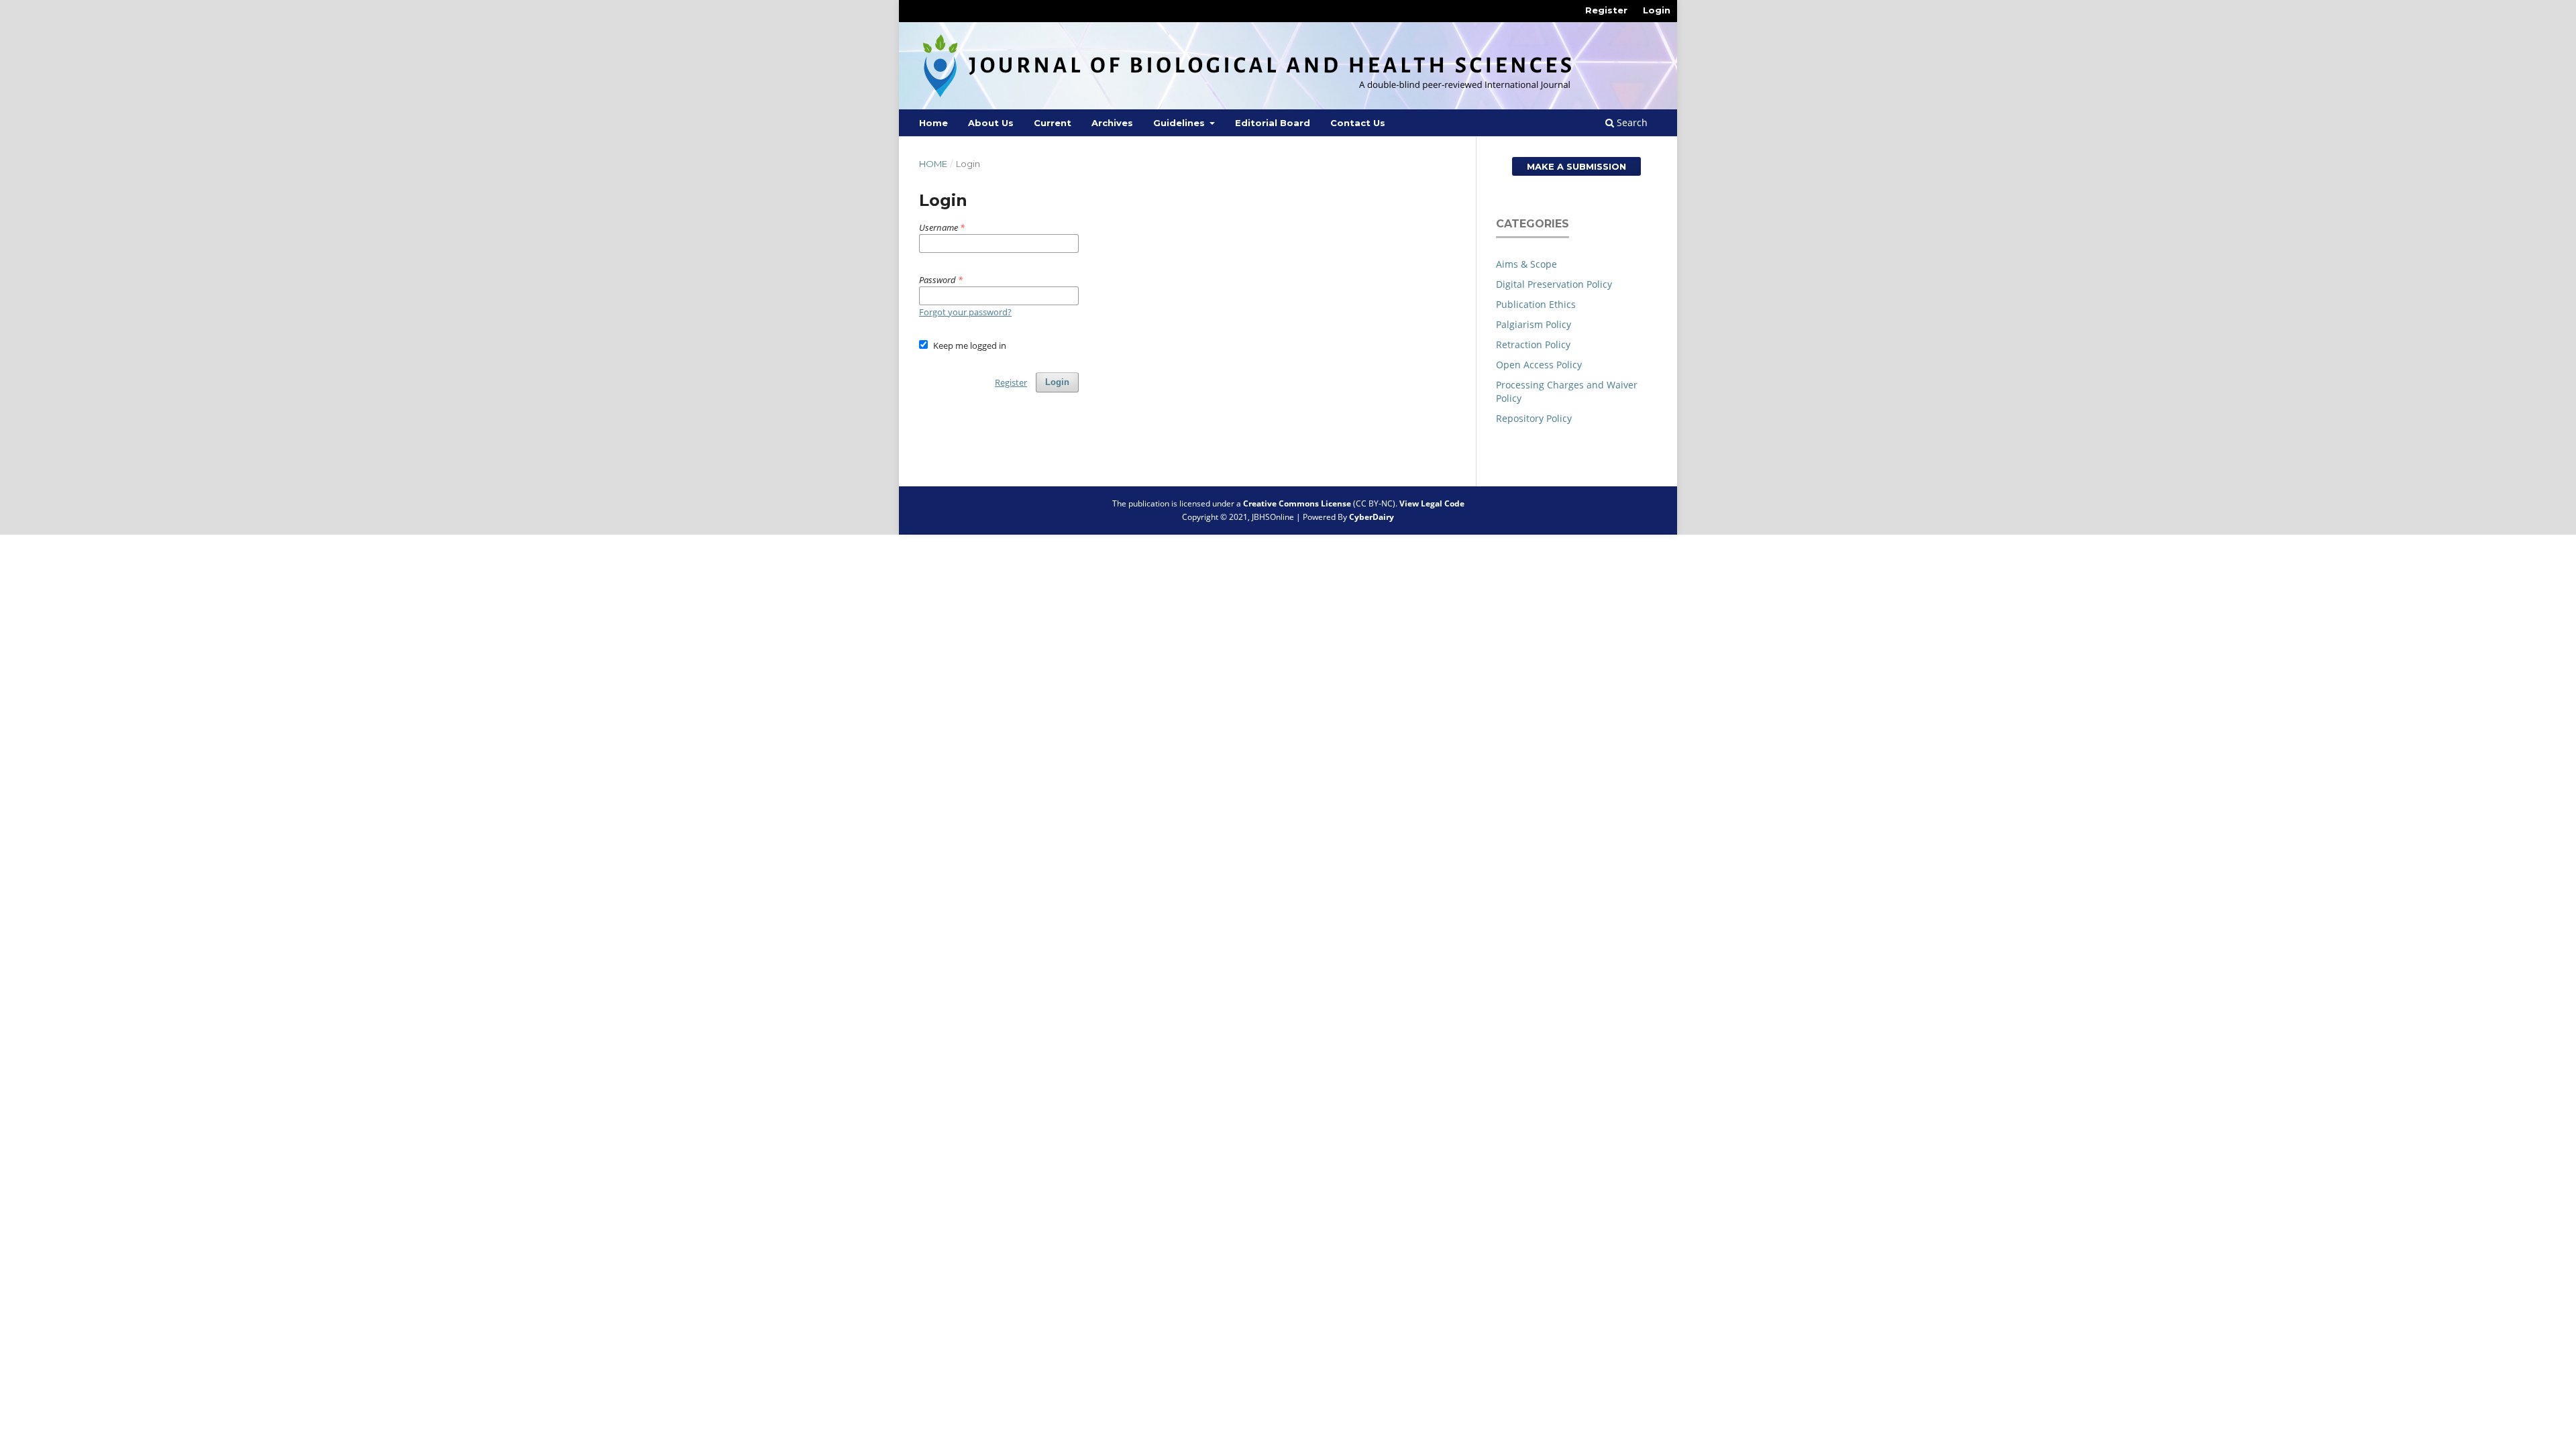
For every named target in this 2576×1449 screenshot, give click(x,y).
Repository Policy (1534, 418)
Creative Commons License (1297, 503)
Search (1631, 122)
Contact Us (1358, 123)
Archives (1112, 123)
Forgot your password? (965, 312)
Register (1606, 10)
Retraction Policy (1533, 344)
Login (1657, 10)
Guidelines (1180, 123)
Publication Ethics (1536, 304)
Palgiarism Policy (1534, 324)
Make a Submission (1576, 166)
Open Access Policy (1539, 365)
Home (933, 123)
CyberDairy (1372, 517)
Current (1053, 123)
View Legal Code (1432, 503)
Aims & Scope (1526, 264)
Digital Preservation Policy (1554, 284)
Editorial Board (1273, 123)
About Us (991, 123)
